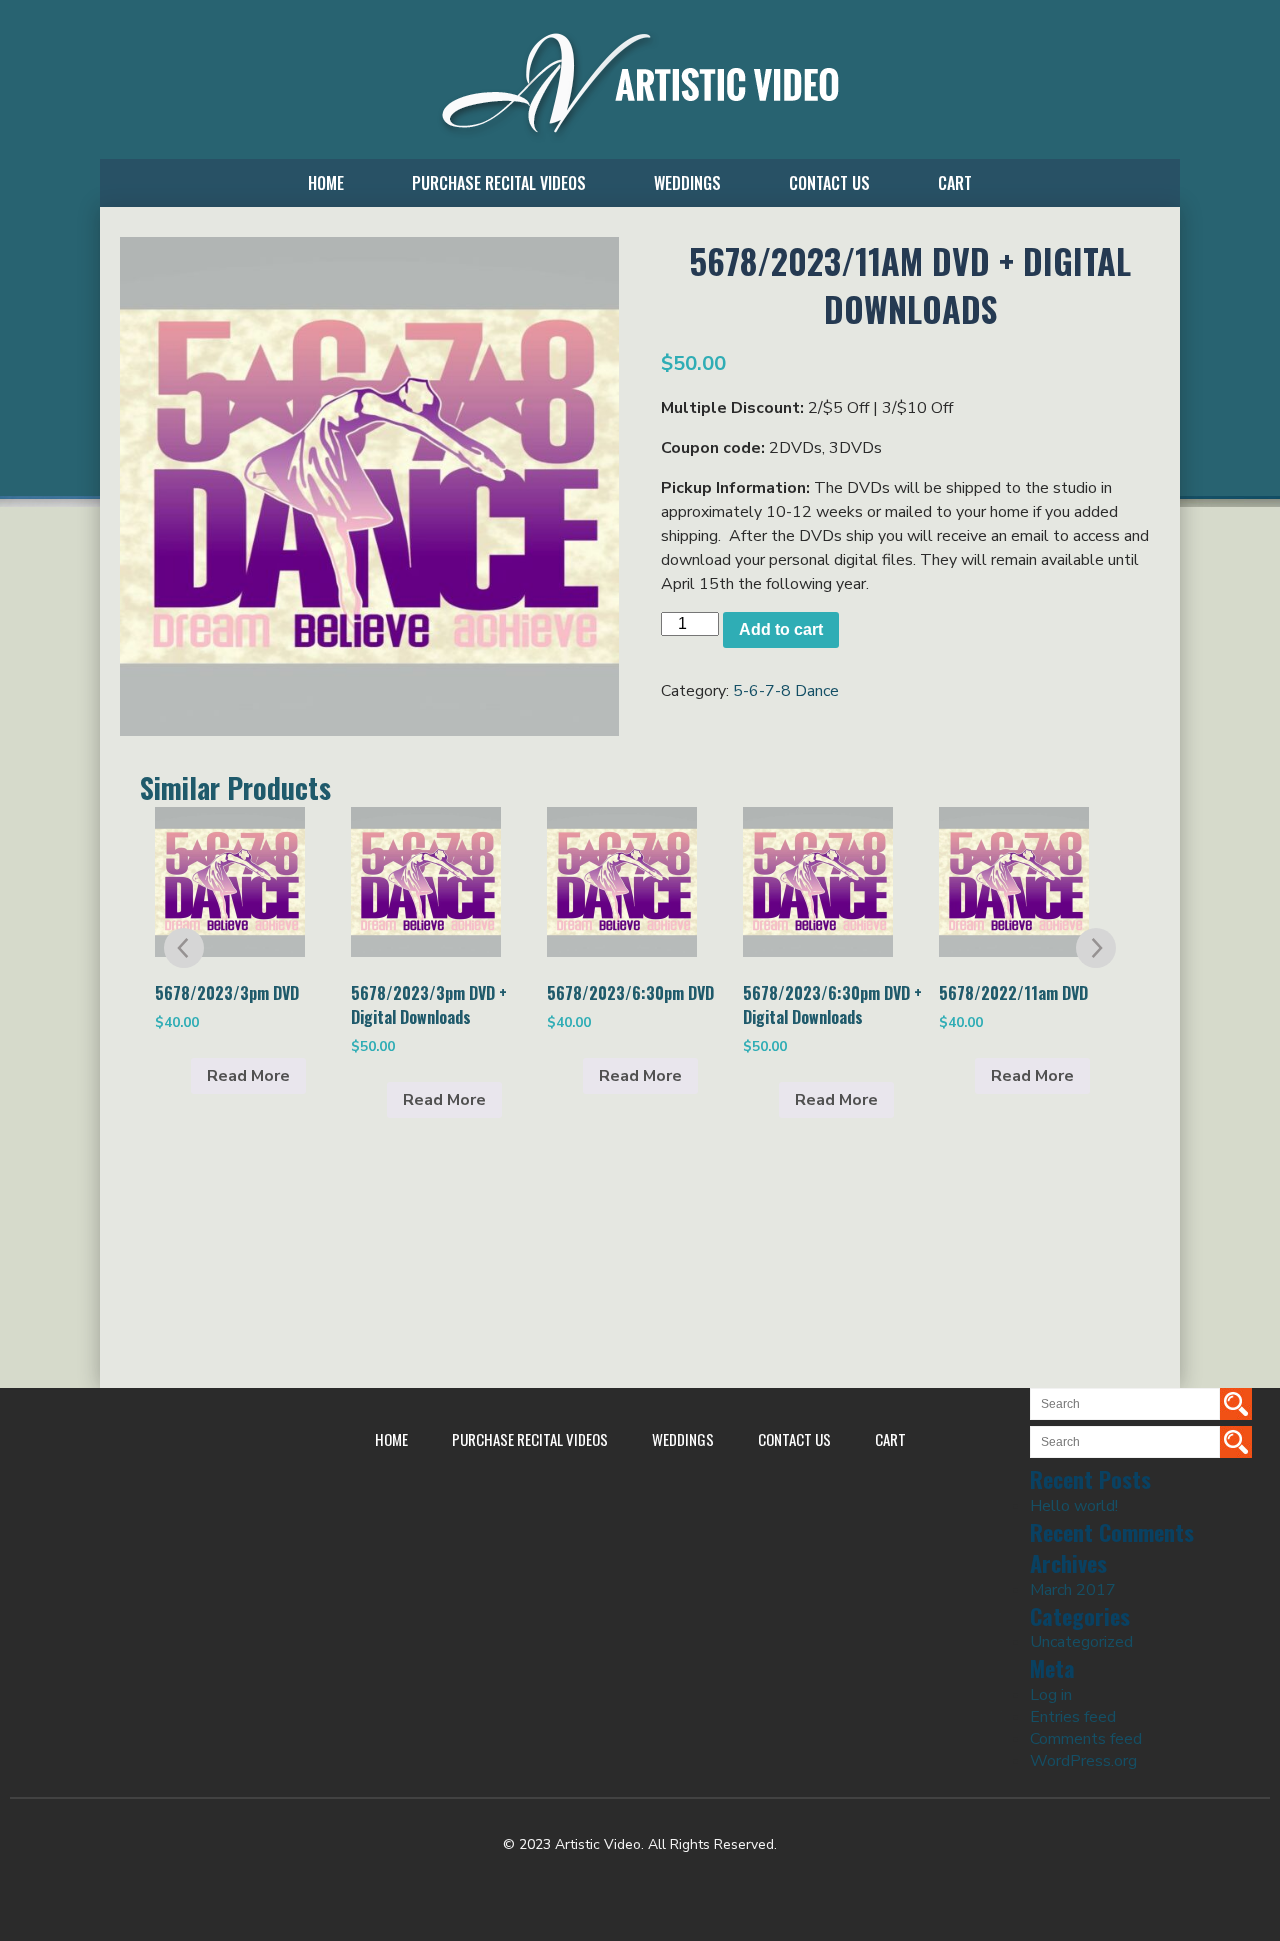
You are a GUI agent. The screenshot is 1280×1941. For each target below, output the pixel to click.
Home (326, 183)
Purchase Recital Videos (499, 183)
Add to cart (781, 629)
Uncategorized (1081, 1642)
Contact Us (829, 183)
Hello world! (1074, 1506)
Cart (955, 183)
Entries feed (1073, 1717)
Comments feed (1086, 1739)
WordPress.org (1083, 1761)
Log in (1051, 1695)
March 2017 (1073, 1590)
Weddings (687, 183)
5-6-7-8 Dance (786, 691)
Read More (248, 1076)
